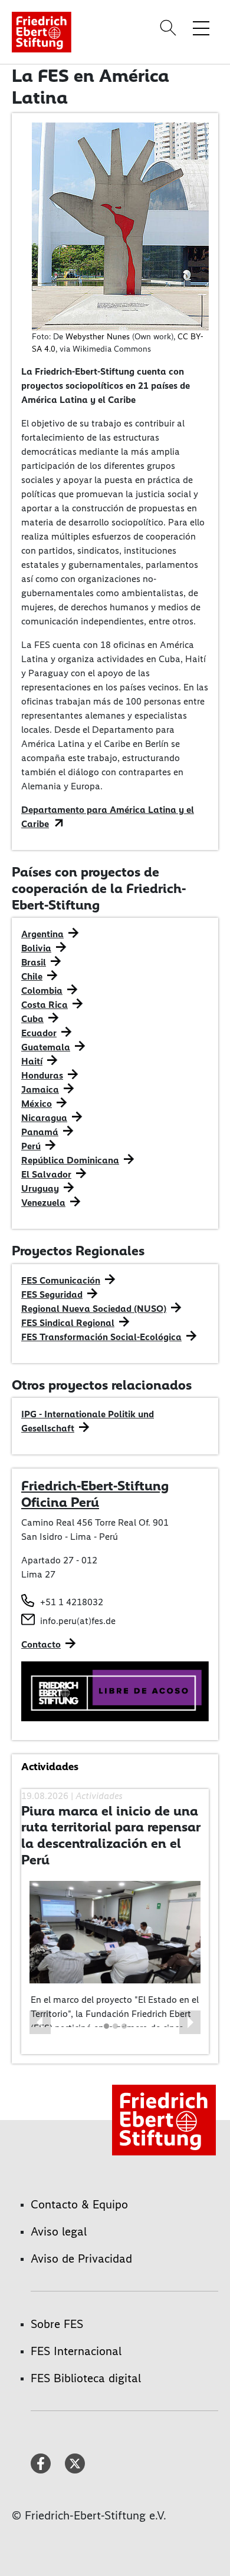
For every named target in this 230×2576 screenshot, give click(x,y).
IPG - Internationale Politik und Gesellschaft (88, 1421)
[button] (40, 2022)
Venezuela (43, 1203)
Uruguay (40, 1188)
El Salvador (46, 1174)
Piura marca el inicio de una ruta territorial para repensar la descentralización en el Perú (111, 1835)
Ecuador (39, 1033)
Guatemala (46, 1047)
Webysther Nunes (98, 337)
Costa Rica (45, 1005)
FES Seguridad (52, 1294)
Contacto (41, 1644)
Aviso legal (59, 2231)
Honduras (42, 1075)
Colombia (42, 991)
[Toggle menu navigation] (201, 28)
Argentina (42, 934)
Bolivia (36, 948)
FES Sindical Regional (68, 1323)
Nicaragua (44, 1118)
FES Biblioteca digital (86, 2378)
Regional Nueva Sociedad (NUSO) (94, 1309)
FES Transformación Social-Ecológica (101, 1337)
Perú (31, 1146)
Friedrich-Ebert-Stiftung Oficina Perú (95, 1494)
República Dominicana (70, 1160)
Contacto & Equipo (79, 2204)
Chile (32, 976)
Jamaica (40, 1089)
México (37, 1104)
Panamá (40, 1132)
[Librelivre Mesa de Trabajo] (115, 1690)
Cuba (32, 1019)
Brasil (34, 962)
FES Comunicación (61, 1280)
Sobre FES (57, 2324)
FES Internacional (76, 2351)
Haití (32, 1061)
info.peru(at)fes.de (78, 1621)
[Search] (170, 28)
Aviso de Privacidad (81, 2258)
